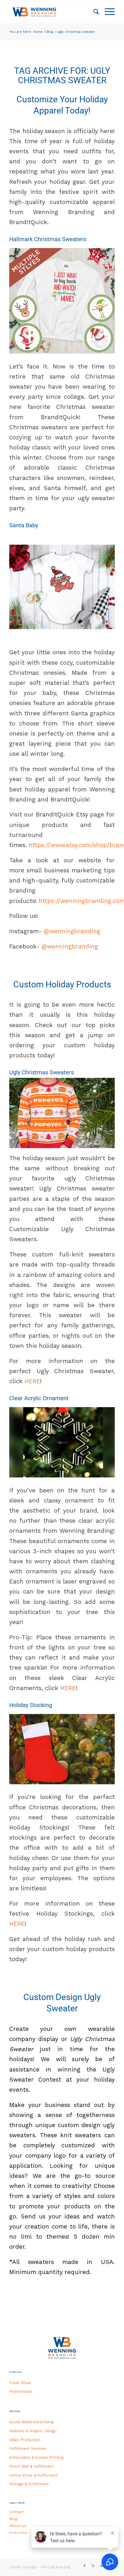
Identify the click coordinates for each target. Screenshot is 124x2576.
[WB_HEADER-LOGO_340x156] (51, 12)
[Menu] (107, 12)
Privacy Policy (18, 2533)
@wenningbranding (71, 931)
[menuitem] (93, 12)
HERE (32, 1381)
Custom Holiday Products (62, 984)
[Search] (93, 12)
